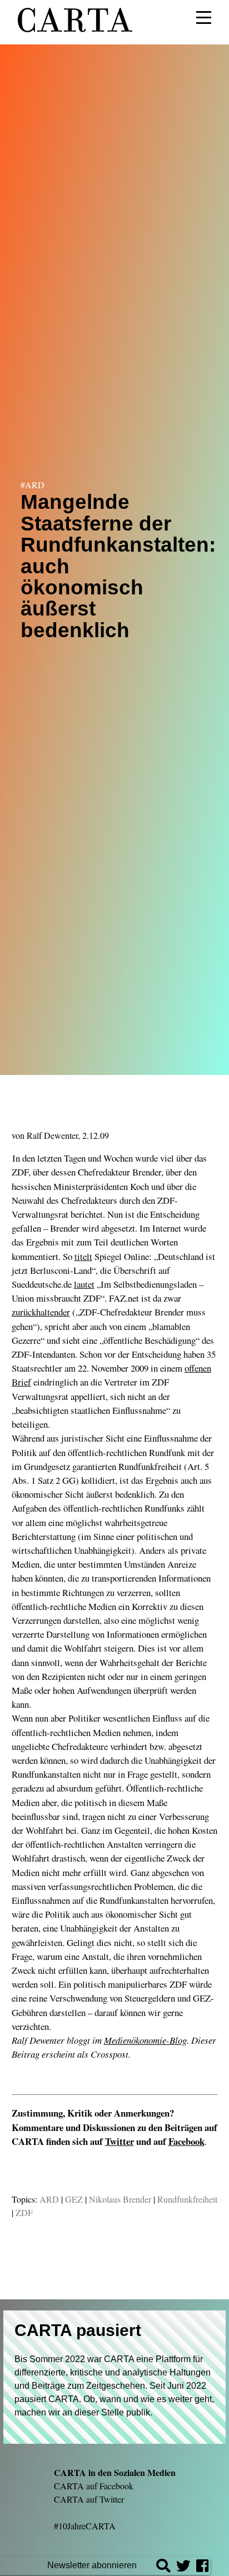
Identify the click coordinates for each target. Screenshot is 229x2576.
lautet (84, 1284)
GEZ (74, 2199)
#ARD (33, 485)
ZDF (24, 2212)
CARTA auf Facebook (94, 2486)
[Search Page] (163, 2567)
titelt (83, 1256)
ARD (49, 2199)
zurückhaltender (41, 1312)
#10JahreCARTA (85, 2526)
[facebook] (202, 2567)
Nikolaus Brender (120, 2199)
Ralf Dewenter (52, 1135)
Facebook (186, 2141)
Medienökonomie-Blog (145, 2040)
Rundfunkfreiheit (187, 2199)
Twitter (120, 2141)
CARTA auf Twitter (89, 2499)
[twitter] (183, 2567)
